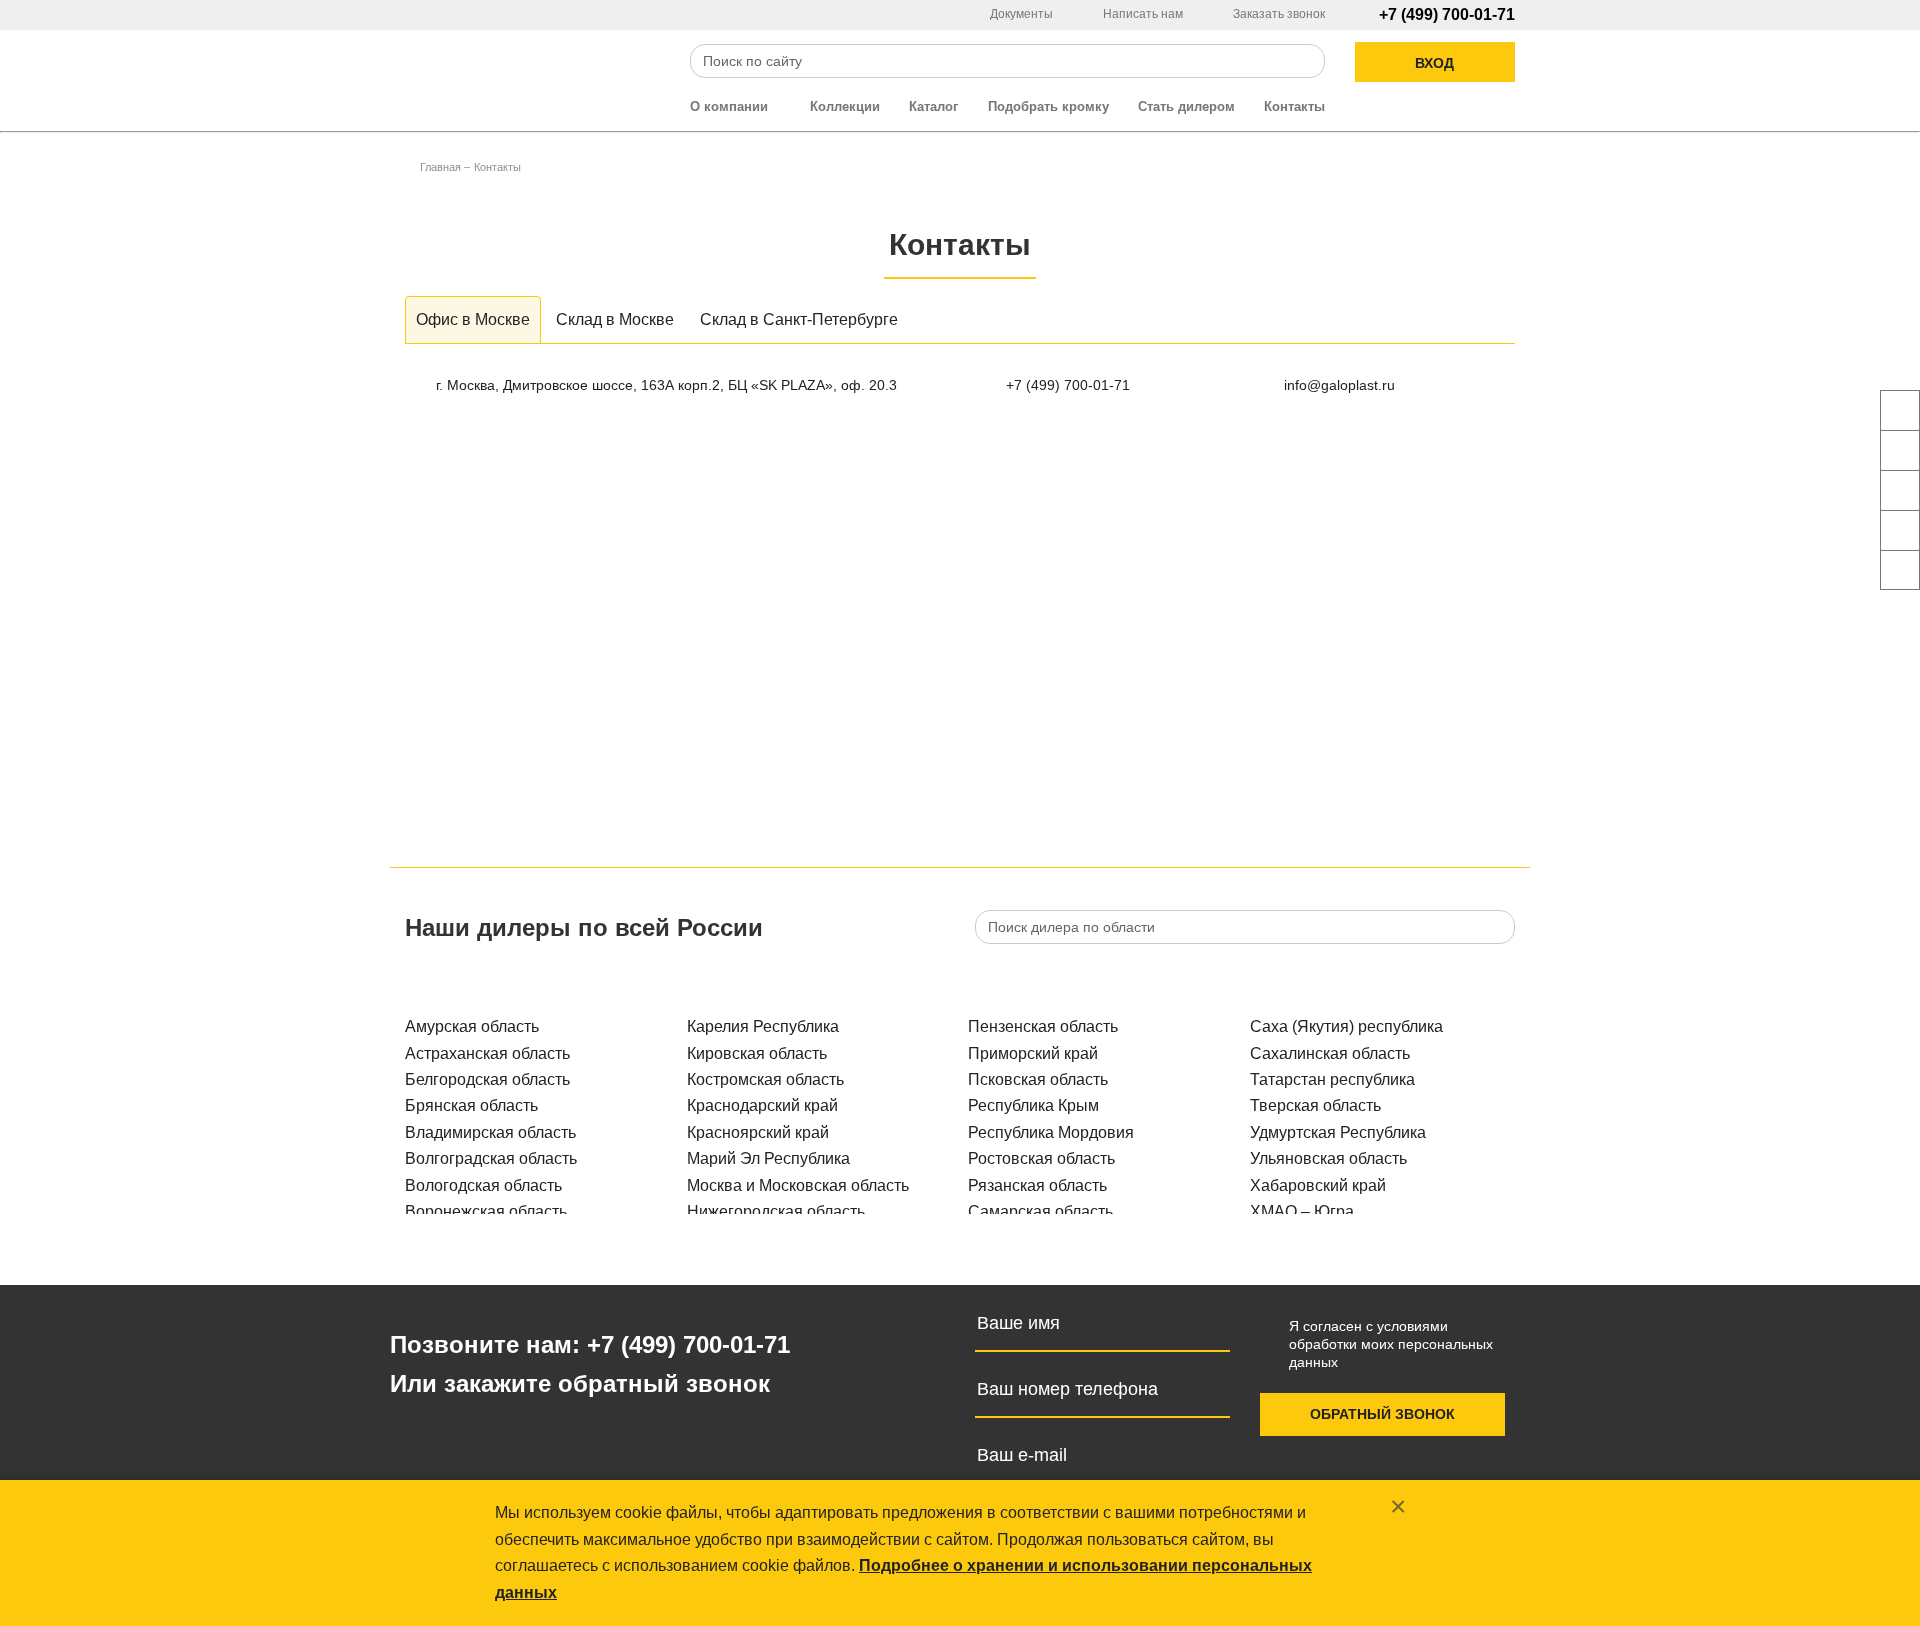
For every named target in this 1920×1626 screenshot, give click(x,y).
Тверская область (1315, 1105)
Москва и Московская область (798, 1185)
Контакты (1294, 106)
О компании (731, 106)
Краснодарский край (762, 1105)
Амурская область (472, 1026)
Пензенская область (1043, 1026)
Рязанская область (1037, 1185)
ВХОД (1434, 63)
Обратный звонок (1382, 1414)
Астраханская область (487, 1053)
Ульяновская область (1328, 1158)
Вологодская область (483, 1185)
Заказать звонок (1279, 14)
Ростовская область (1041, 1158)
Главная (440, 167)
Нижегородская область (776, 1211)
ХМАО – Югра (1302, 1211)
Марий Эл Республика (768, 1158)
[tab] (473, 320)
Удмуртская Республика (1338, 1132)
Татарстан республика (1332, 1079)
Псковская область (1038, 1079)
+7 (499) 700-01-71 (1447, 14)
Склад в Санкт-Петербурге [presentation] (799, 319)
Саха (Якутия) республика (1346, 1026)
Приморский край (1033, 1053)
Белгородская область (487, 1079)
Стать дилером (1186, 106)
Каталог (933, 106)
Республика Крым (1033, 1105)
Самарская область (1040, 1211)
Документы (1023, 14)
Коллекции (845, 106)
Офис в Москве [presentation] (473, 319)
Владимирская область (490, 1132)
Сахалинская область (1330, 1053)
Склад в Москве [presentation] (615, 319)
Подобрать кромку (1048, 106)
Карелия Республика (763, 1026)
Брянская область (471, 1105)
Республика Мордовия (1051, 1132)
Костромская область (765, 1079)
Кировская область (757, 1053)
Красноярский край (758, 1132)
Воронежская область (486, 1211)
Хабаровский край (1318, 1185)
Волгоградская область (491, 1158)
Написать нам (1144, 14)
